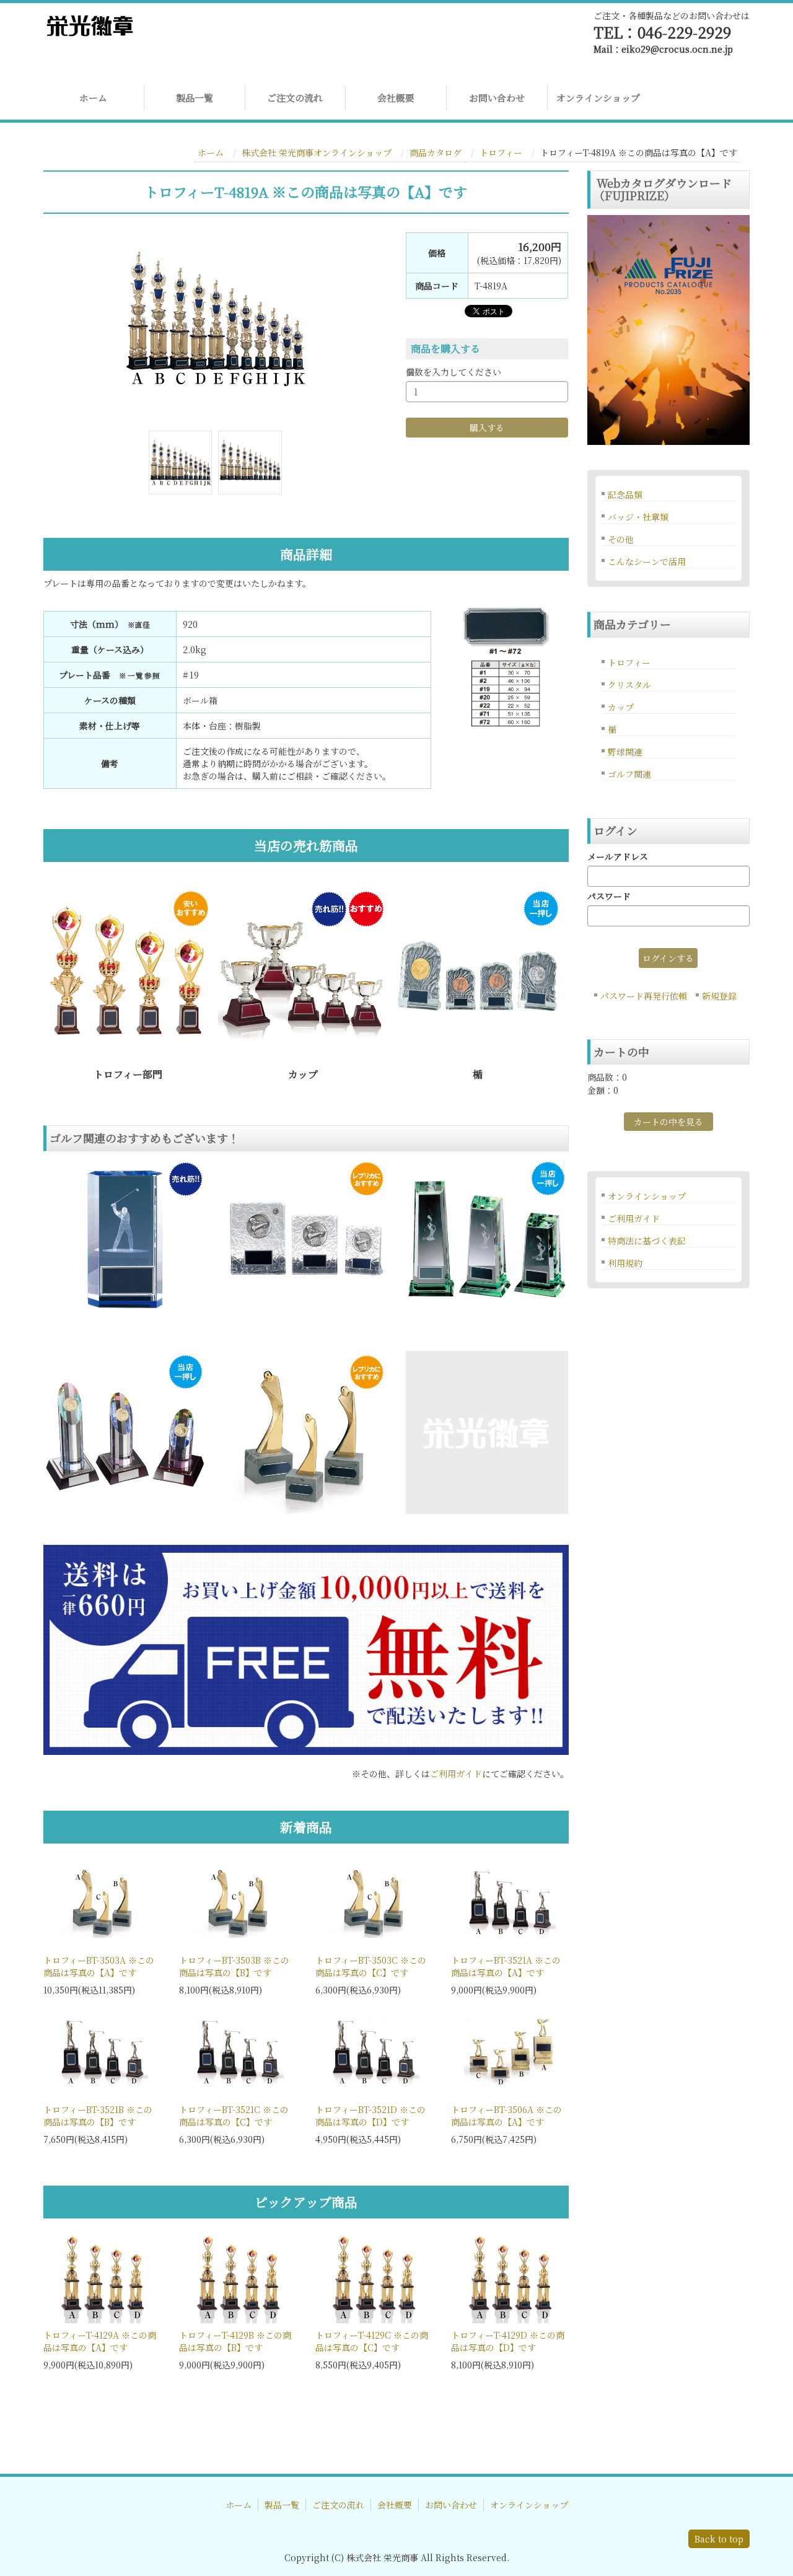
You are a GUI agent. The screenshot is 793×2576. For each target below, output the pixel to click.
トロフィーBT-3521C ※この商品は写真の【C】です (234, 2116)
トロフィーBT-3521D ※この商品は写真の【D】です (370, 2116)
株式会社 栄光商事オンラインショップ (317, 152)
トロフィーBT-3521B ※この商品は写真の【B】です (98, 2116)
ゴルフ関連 (629, 774)
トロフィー (501, 152)
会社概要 (396, 98)
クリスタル (629, 685)
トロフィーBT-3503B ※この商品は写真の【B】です (234, 1966)
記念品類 (625, 495)
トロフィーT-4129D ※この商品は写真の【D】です (508, 2341)
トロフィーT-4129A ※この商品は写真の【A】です (100, 2341)
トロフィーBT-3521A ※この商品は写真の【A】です (506, 1966)
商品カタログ (436, 152)
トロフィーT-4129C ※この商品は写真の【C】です (372, 2341)
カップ (621, 707)
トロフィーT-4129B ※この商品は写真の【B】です (235, 2341)
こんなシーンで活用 (647, 561)
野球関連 (625, 752)
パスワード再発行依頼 (644, 996)
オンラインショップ (598, 98)
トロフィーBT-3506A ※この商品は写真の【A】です (506, 2116)
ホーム (93, 98)
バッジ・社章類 (638, 517)
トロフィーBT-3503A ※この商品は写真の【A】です (99, 1966)
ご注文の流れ (295, 98)
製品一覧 (195, 98)
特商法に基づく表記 (647, 1241)
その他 (621, 539)
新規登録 (719, 996)
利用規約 (625, 1263)
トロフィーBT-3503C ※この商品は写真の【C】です (371, 1966)
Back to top (719, 2539)
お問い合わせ (497, 98)
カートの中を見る (668, 1122)
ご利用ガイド (456, 1774)
